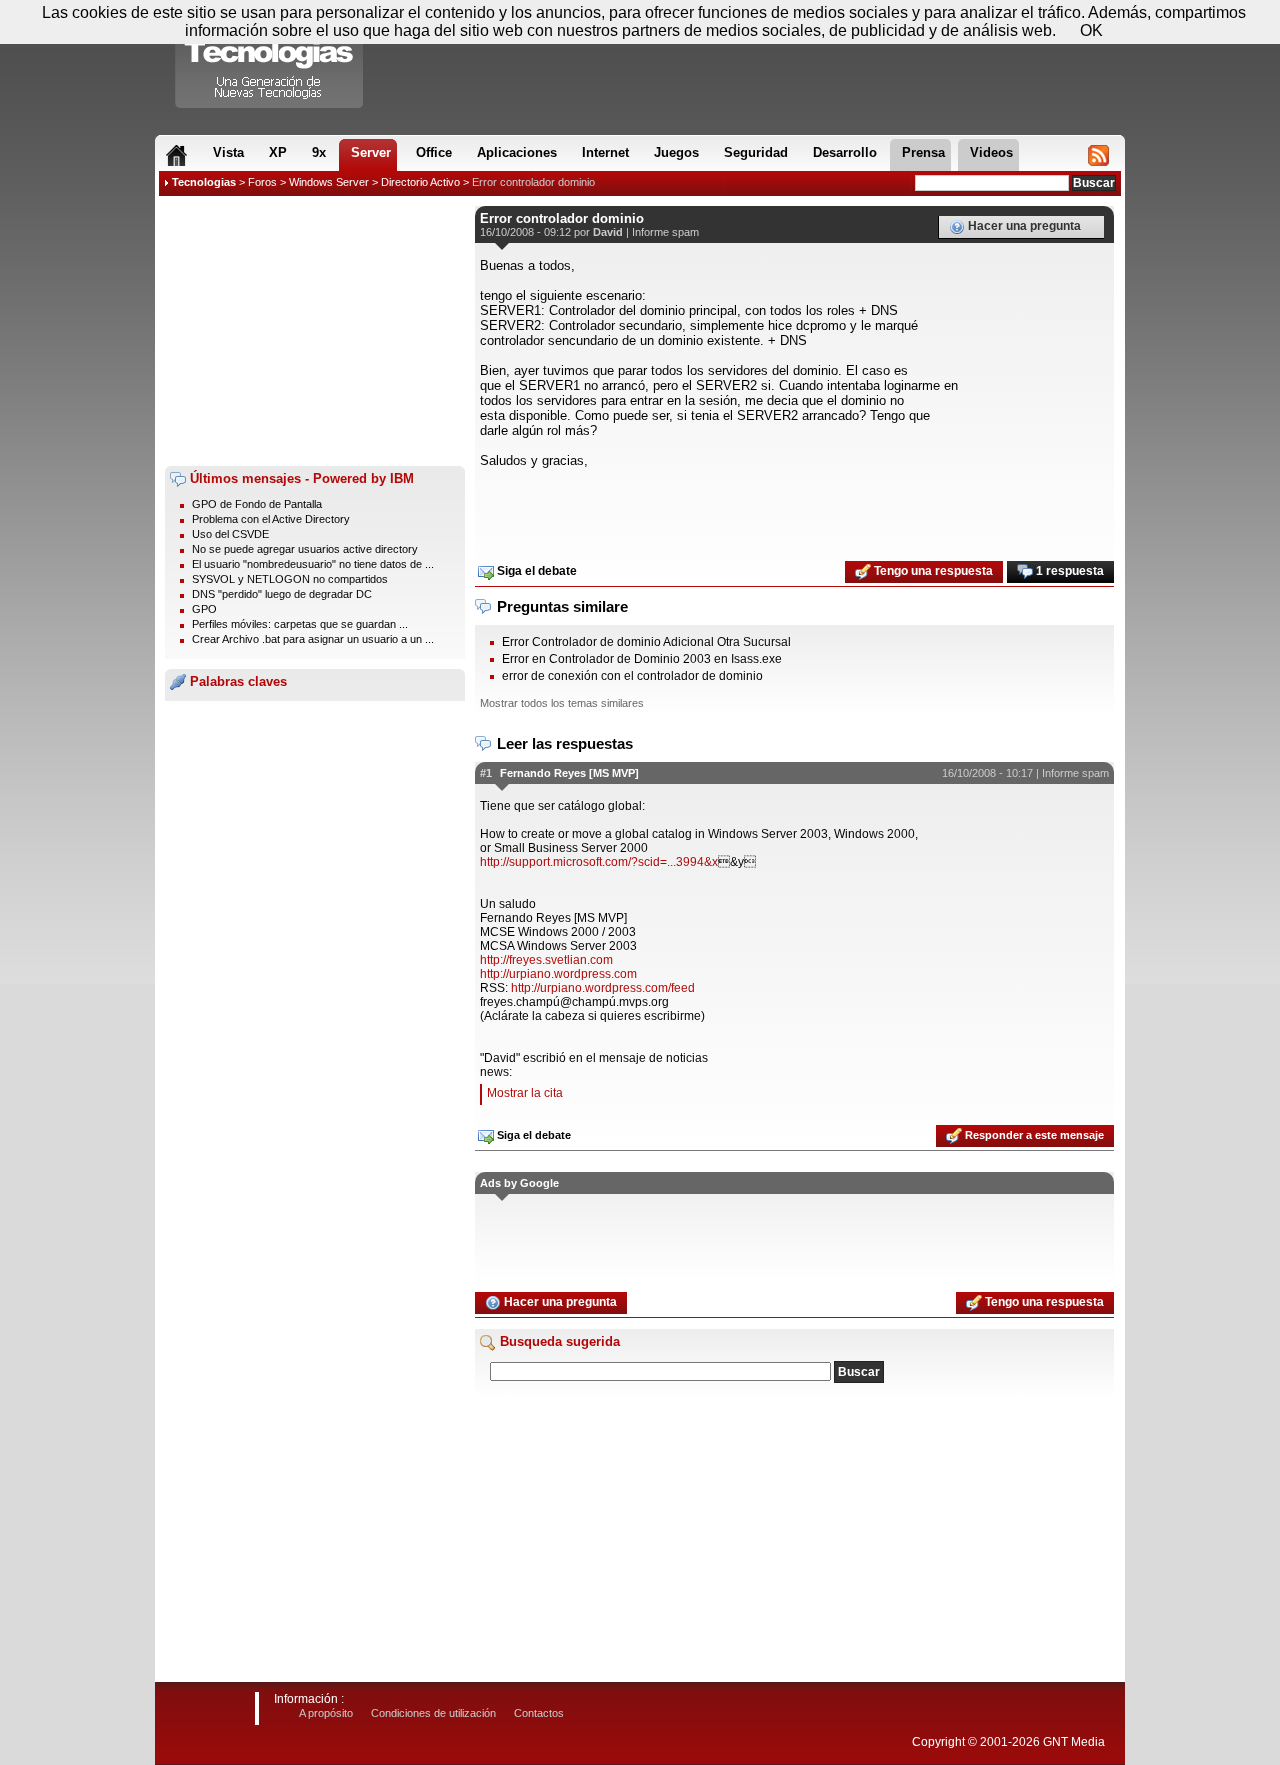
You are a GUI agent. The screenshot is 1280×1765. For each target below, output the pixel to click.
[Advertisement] (315, 331)
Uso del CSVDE (230, 534)
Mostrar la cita (525, 1093)
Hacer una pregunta (1023, 226)
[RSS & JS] (1098, 155)
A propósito (326, 1713)
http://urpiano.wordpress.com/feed (603, 988)
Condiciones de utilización (433, 1713)
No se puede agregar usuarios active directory (305, 549)
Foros (262, 182)
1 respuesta (1068, 571)
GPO (204, 609)
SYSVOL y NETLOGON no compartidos (290, 579)
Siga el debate (535, 571)
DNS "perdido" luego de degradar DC (282, 594)
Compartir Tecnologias (270, 59)
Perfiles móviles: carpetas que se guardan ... (300, 624)
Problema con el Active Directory (271, 519)
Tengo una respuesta (932, 571)
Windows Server (329, 182)
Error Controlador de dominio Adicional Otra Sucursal (646, 642)
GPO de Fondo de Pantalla (257, 504)
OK (1091, 30)
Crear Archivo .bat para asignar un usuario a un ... (313, 639)
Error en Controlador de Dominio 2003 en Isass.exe (642, 659)
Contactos (539, 1713)
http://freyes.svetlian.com (546, 960)
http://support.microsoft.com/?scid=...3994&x (599, 862)
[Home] (176, 155)
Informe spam (665, 232)
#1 (486, 773)
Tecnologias (204, 182)
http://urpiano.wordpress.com (558, 974)
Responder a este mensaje (1033, 1135)
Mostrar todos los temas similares (562, 703)
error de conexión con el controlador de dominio (632, 676)
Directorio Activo (420, 182)
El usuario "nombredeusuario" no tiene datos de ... (313, 564)
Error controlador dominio (533, 182)
